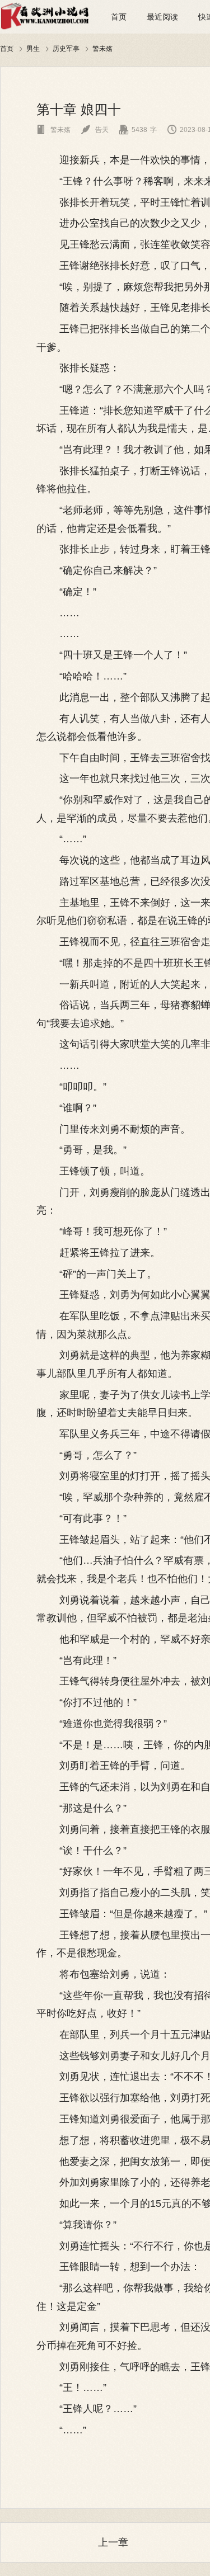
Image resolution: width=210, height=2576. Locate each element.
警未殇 (102, 48)
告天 (95, 130)
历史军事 (66, 48)
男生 (33, 48)
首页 (119, 17)
